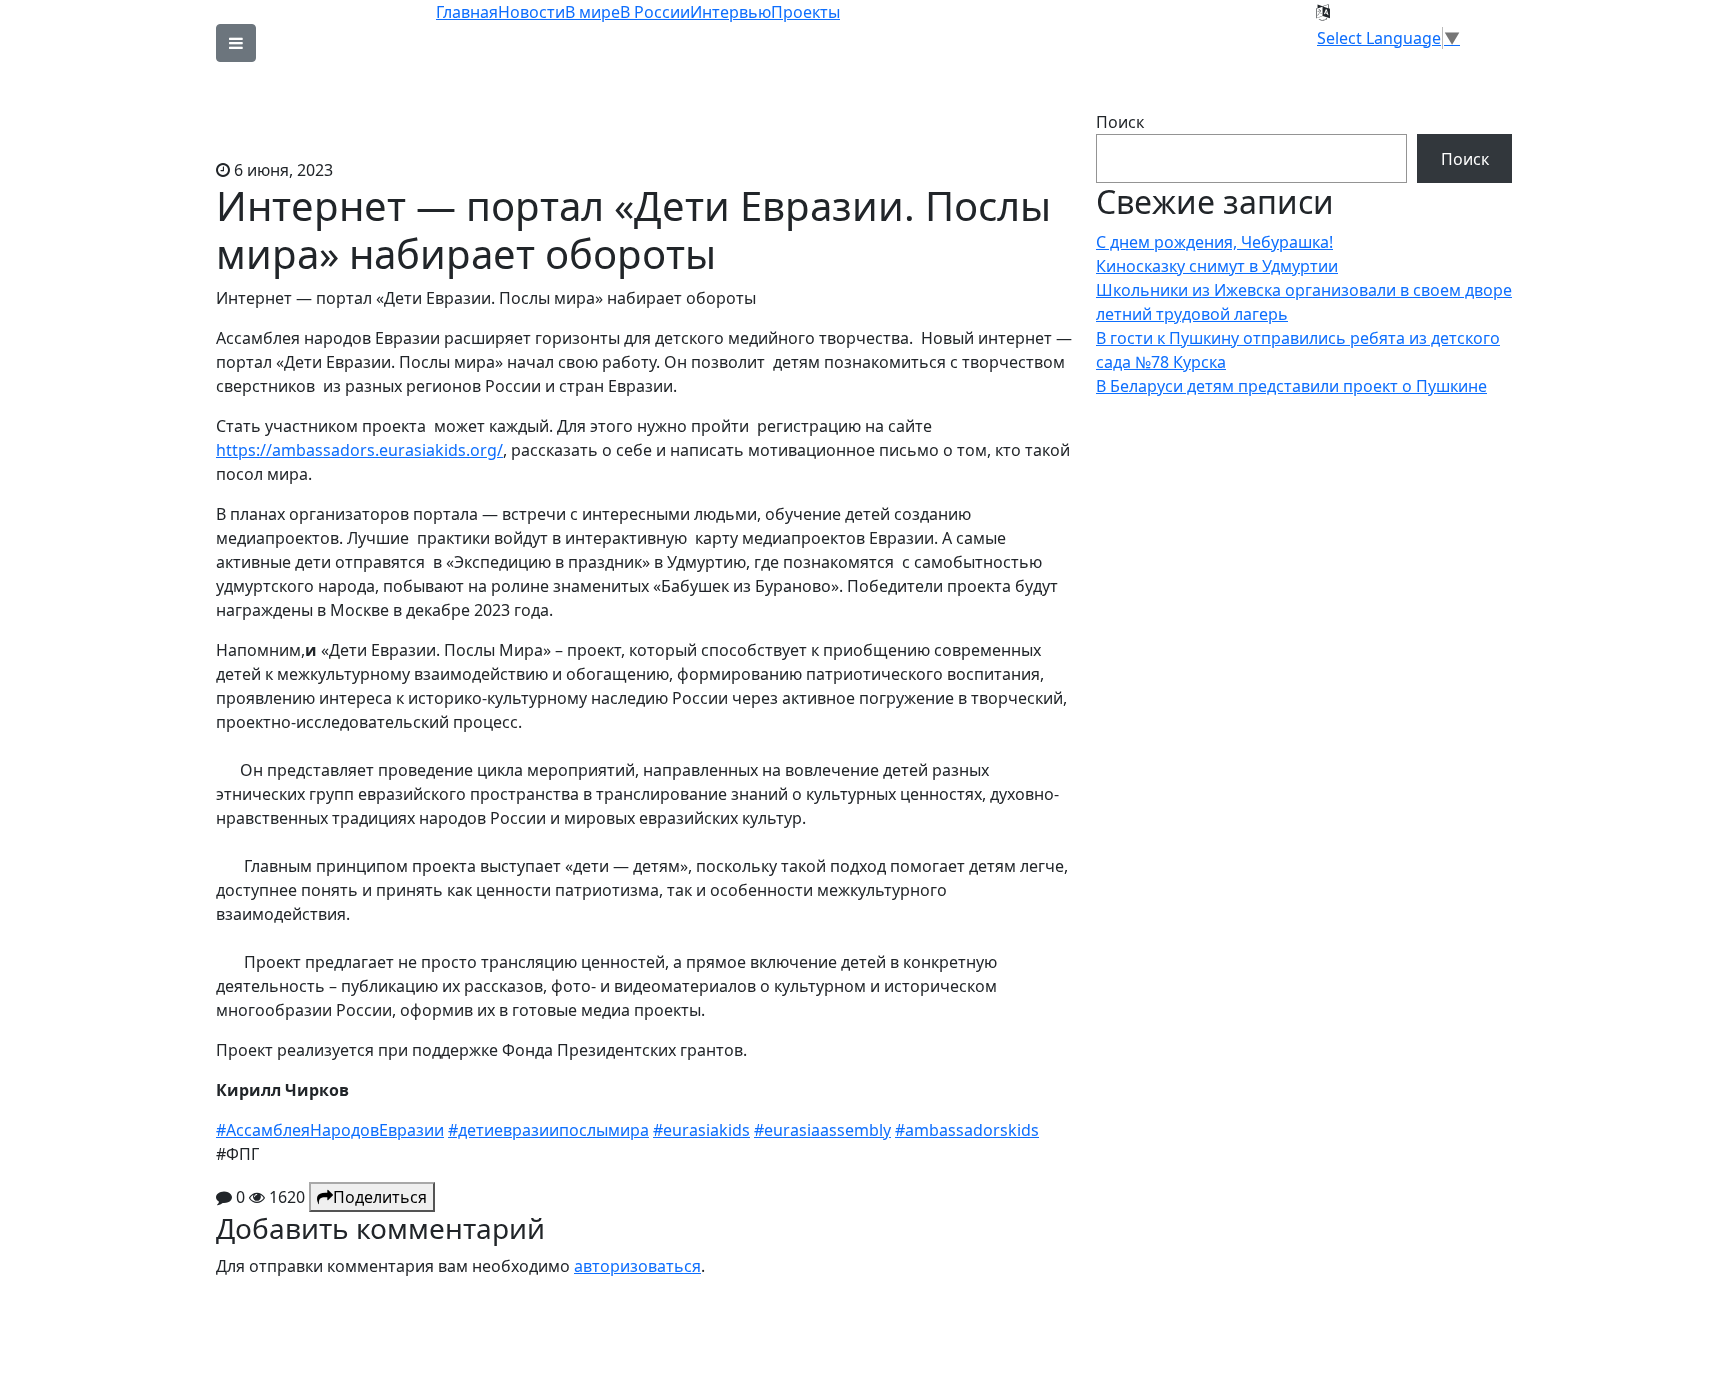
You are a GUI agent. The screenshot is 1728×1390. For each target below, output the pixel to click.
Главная (467, 12)
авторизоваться (637, 1266)
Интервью (730, 12)
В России (655, 12)
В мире (592, 12)
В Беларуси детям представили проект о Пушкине (1291, 386)
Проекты (805, 12)
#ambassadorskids (967, 1130)
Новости (531, 12)
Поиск (1120, 122)
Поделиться (380, 1197)
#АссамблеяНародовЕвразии (330, 1130)
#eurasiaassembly (822, 1130)
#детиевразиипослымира (548, 1130)
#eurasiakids (701, 1130)
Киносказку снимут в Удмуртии (1217, 266)
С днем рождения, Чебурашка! (1214, 242)
